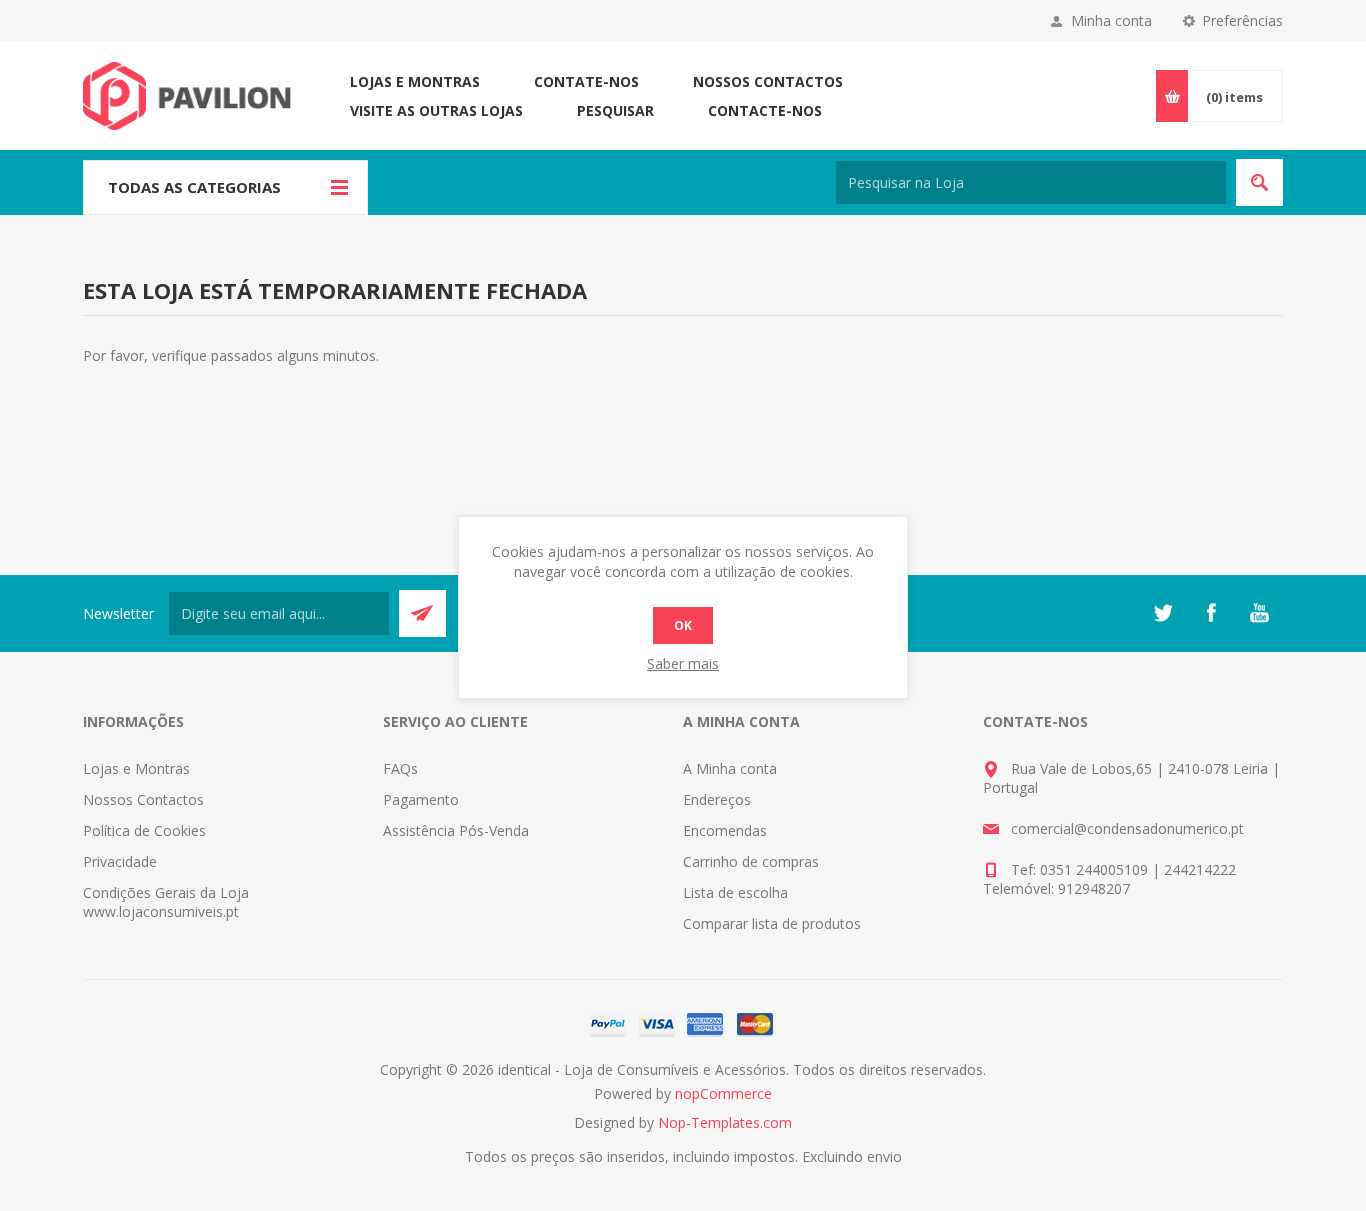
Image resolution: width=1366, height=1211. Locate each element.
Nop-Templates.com (725, 1122)
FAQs (400, 768)
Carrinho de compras (751, 861)
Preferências (1242, 20)
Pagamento (421, 799)
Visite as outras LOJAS (436, 110)
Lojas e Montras (415, 81)
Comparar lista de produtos (772, 923)
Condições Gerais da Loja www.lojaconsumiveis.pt (166, 902)
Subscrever (422, 613)
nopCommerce (723, 1093)
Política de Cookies (144, 830)
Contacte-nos (765, 110)
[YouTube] (1259, 613)
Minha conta (1111, 20)
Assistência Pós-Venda (456, 830)
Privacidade (120, 861)
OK (683, 625)
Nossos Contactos (768, 81)
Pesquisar (615, 110)
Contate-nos (586, 81)
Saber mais (683, 663)
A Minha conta (730, 768)
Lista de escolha (735, 892)
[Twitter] (1163, 613)
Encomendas (725, 830)
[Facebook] (1211, 613)
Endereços (717, 799)
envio (884, 1156)
